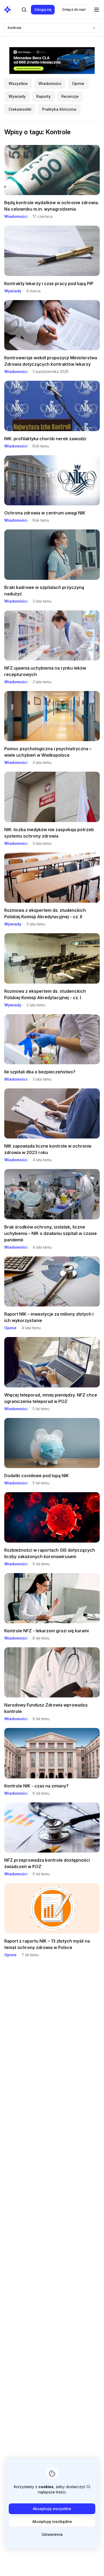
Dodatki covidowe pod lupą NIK (37, 1476)
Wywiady (13, 291)
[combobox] (52, 28)
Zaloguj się (43, 10)
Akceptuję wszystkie (52, 2509)
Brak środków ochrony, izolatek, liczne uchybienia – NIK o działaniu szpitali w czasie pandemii (51, 1233)
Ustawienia (52, 2534)
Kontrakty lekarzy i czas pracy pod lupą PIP (49, 283)
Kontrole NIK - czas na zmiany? (36, 1786)
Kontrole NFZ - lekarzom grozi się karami (47, 1631)
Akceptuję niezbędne (52, 2521)
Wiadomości (16, 216)
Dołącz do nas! (74, 10)
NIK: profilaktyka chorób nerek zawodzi (45, 439)
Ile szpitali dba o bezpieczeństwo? (40, 1072)
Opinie (10, 1328)
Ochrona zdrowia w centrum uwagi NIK (45, 513)
